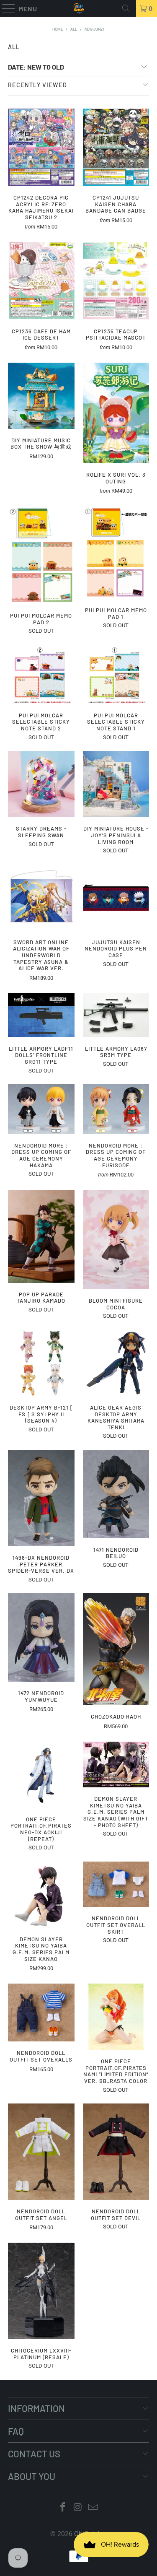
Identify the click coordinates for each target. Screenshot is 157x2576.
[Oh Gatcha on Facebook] (63, 2508)
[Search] (126, 8)
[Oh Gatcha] (79, 8)
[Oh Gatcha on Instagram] (78, 2508)
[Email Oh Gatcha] (93, 2508)
